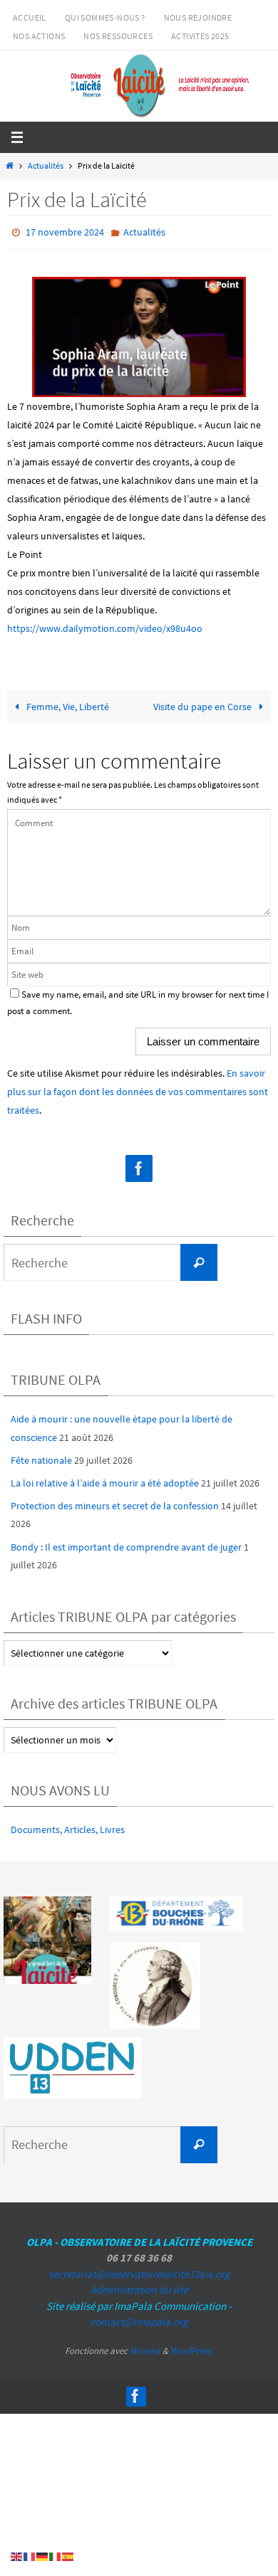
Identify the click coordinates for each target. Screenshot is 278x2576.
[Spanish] (68, 2556)
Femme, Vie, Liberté (67, 704)
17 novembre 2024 (65, 231)
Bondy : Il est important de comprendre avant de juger (126, 1543)
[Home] (9, 166)
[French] (30, 2556)
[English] (17, 2556)
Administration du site (139, 2287)
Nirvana (145, 2347)
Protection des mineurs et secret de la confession (115, 1503)
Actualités (46, 166)
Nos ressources (118, 36)
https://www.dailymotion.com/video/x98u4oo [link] (105, 625)
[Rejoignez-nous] (139, 1166)
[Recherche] (199, 1260)
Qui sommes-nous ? (105, 17)
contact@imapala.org (139, 2319)
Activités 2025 (200, 36)
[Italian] (56, 2556)
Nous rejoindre (198, 17)
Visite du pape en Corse (204, 704)
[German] (43, 2556)
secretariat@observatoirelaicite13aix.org (139, 2270)
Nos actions (39, 36)
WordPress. (192, 2347)
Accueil (30, 17)
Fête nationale (41, 1457)
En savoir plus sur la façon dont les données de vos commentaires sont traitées (138, 1089)
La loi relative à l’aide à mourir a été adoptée (105, 1479)
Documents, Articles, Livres (68, 1826)
